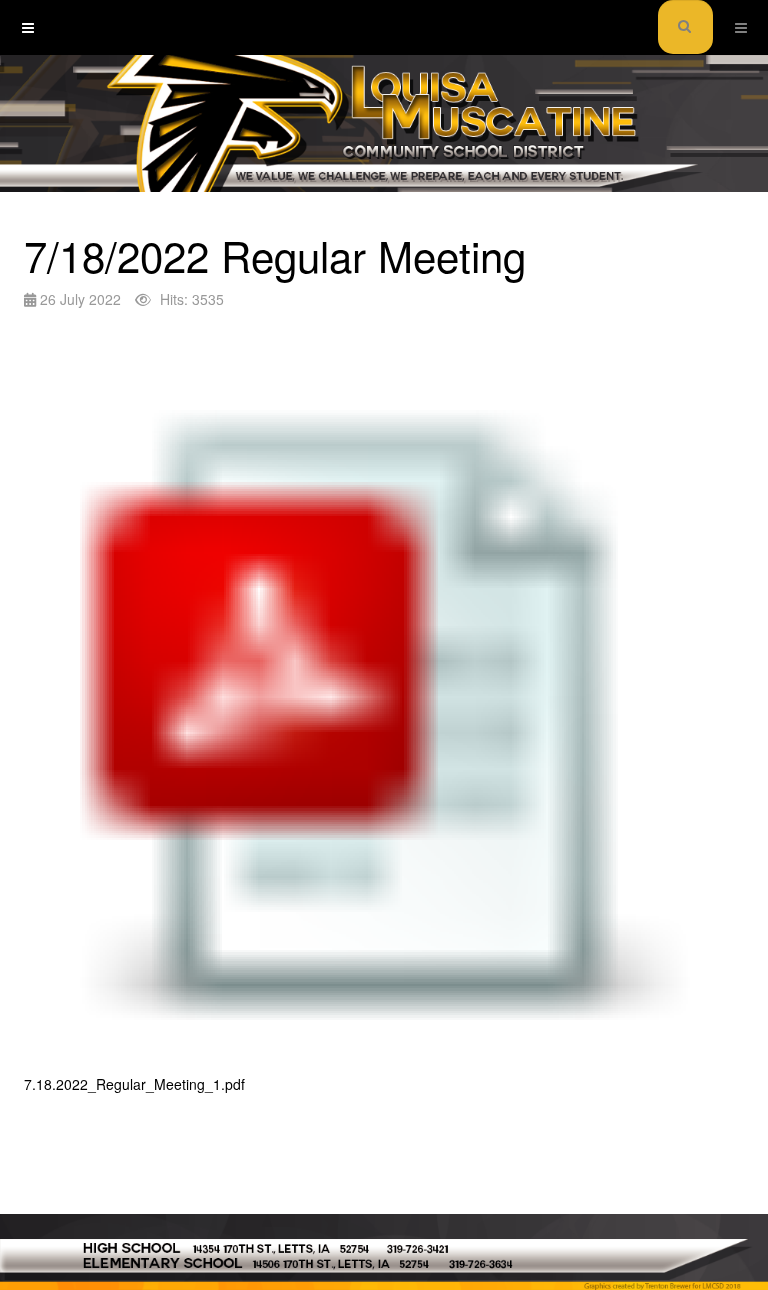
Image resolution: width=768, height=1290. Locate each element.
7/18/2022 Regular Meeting (275, 255)
